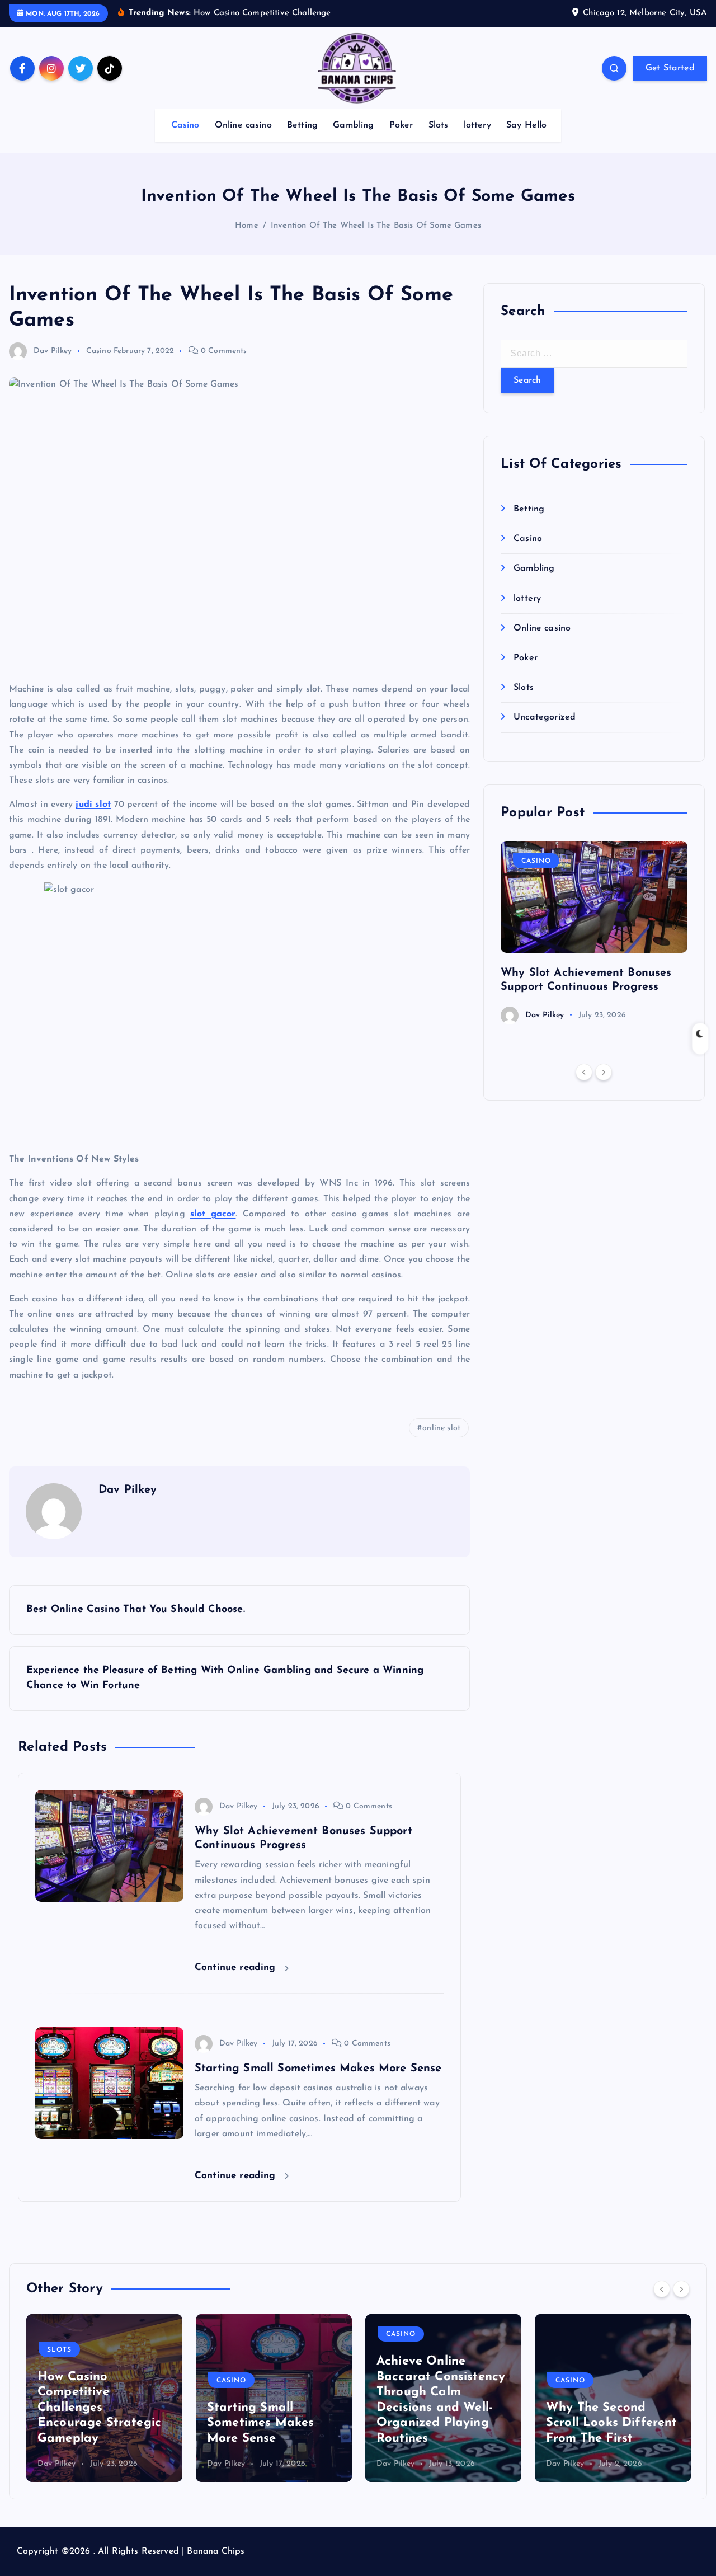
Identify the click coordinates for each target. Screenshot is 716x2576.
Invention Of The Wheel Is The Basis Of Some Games (376, 226)
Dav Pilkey (53, 351)
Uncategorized (545, 717)
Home (247, 226)
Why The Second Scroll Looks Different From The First (442, 2423)
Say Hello (526, 125)
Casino (185, 125)
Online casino (243, 125)
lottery (477, 125)
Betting (302, 125)
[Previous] (584, 1072)
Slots (439, 125)
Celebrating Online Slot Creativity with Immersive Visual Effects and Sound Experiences (603, 2408)
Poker (401, 125)
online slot (441, 1428)
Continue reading (237, 1968)
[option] (594, 933)
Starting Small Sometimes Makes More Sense (91, 2423)
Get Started (670, 68)
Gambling (353, 125)
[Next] (604, 1072)
